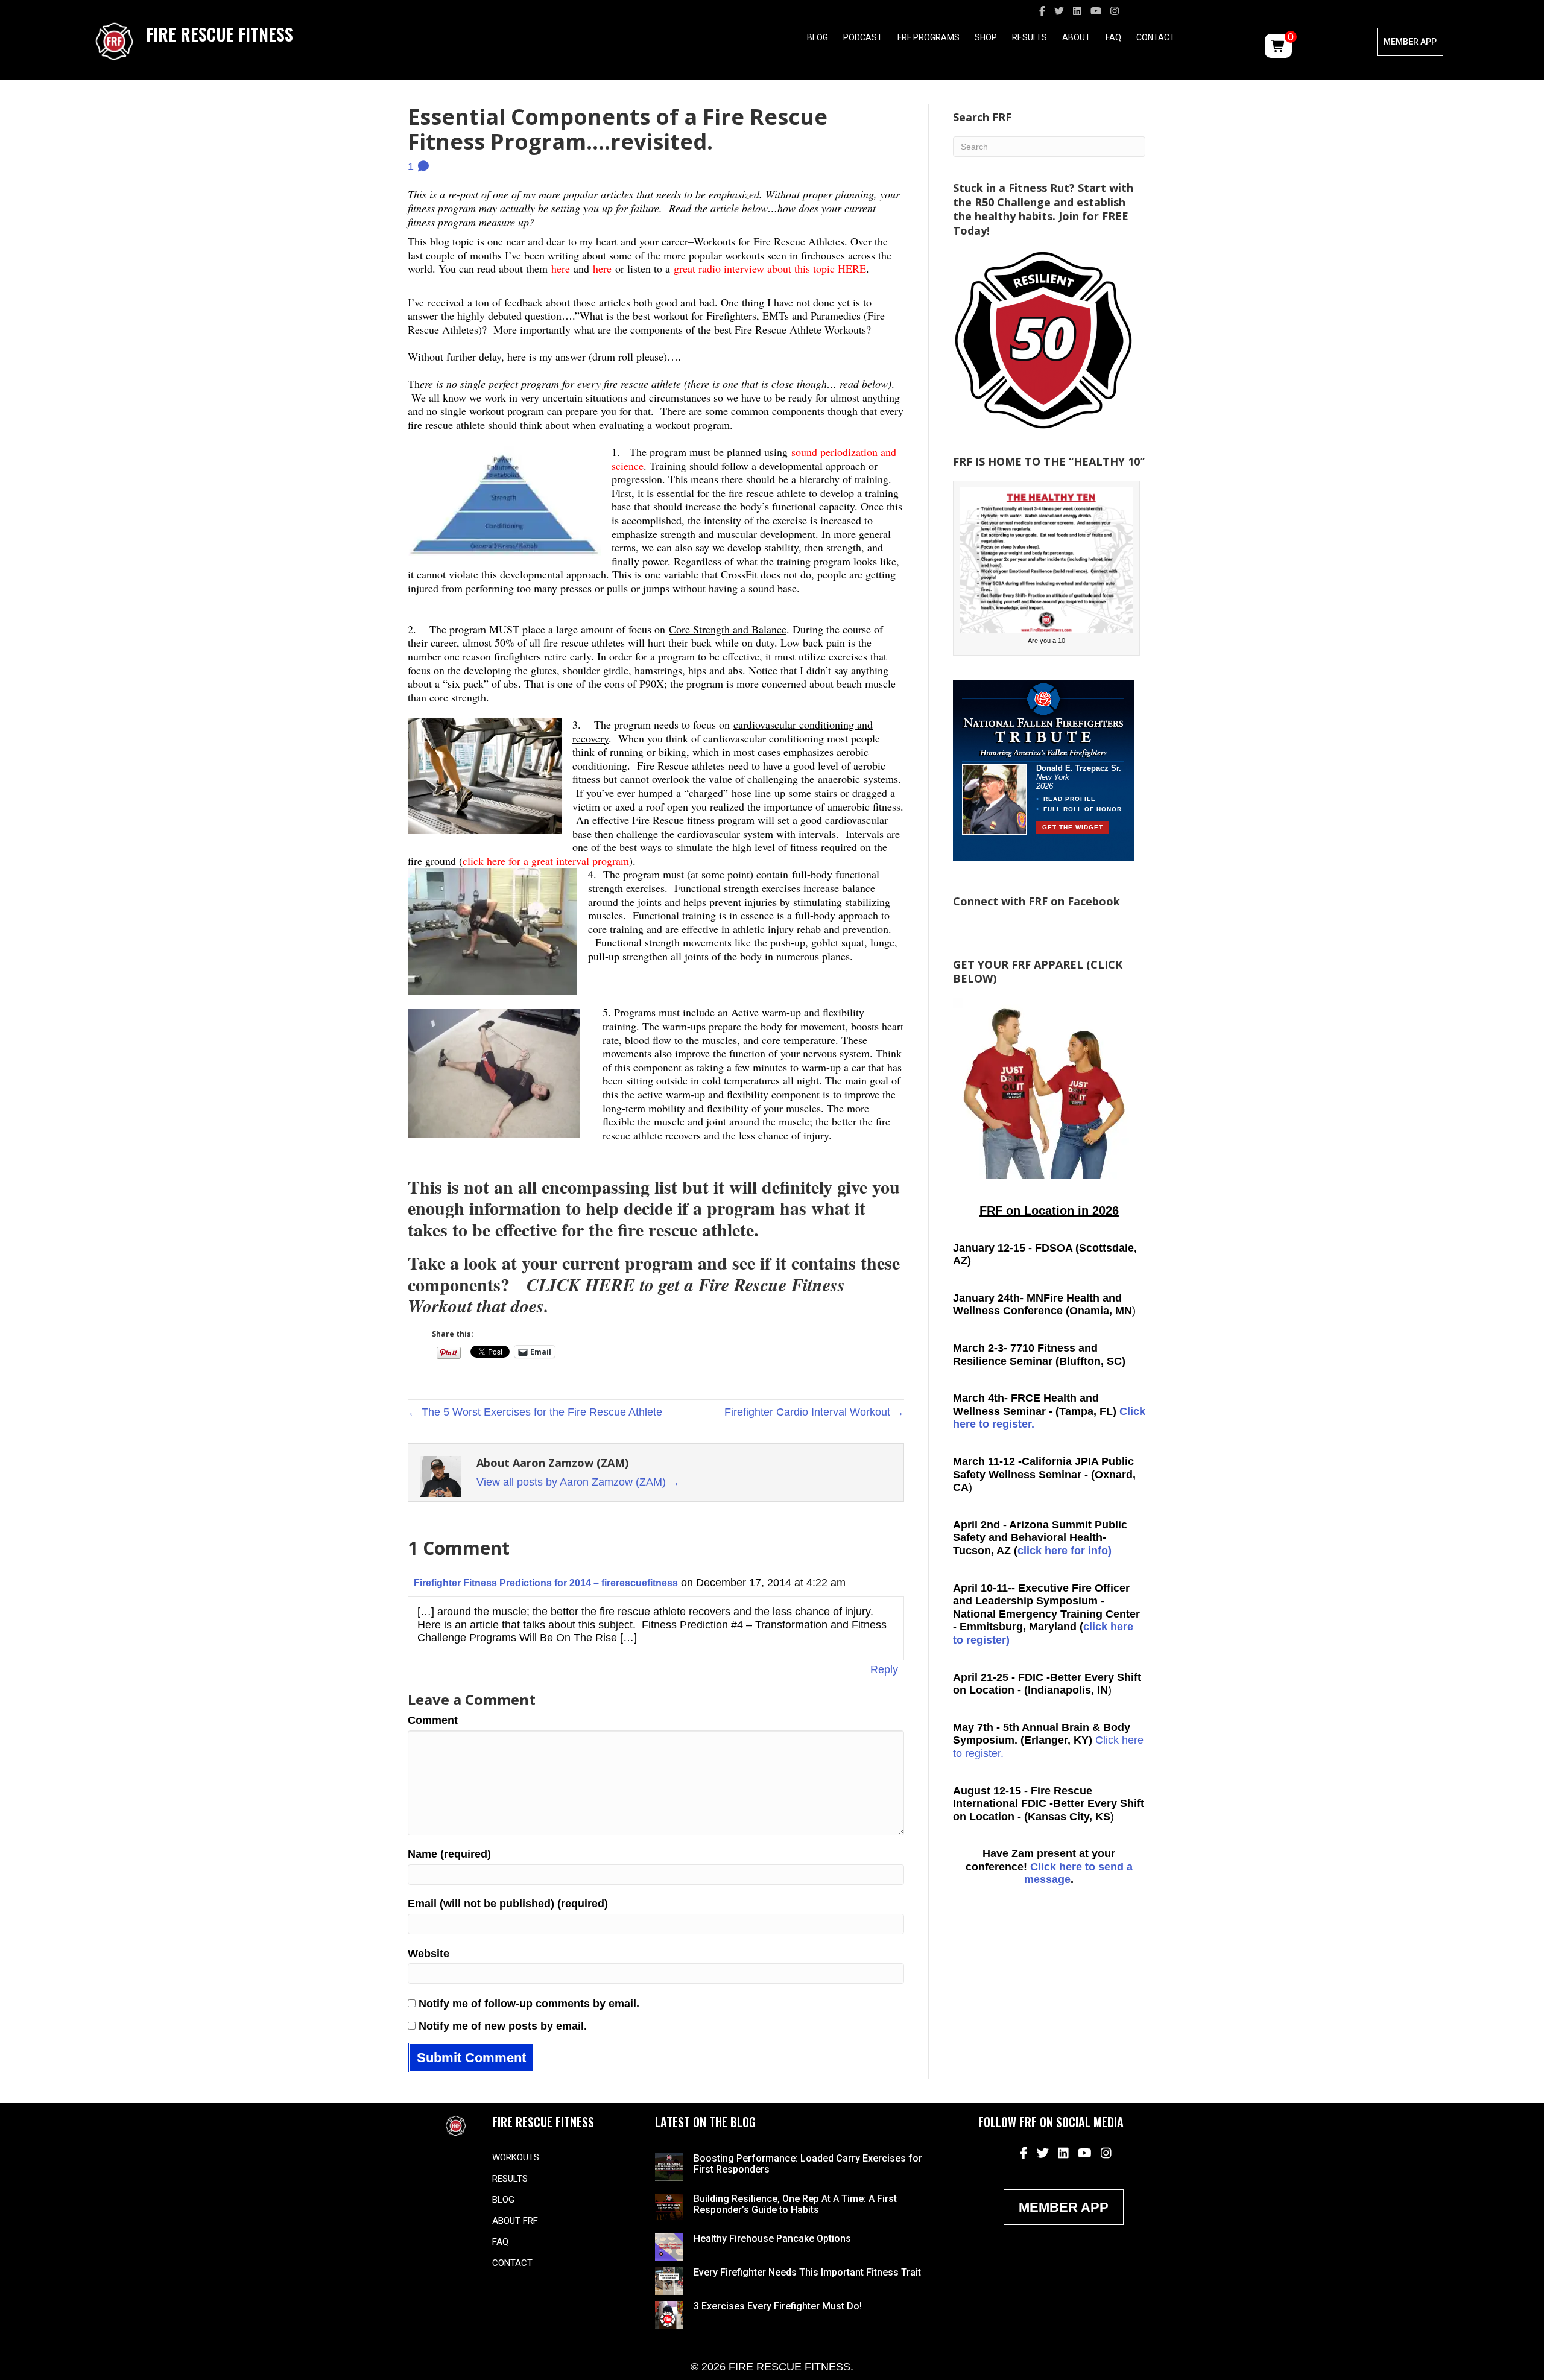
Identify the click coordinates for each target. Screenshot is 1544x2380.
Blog (818, 37)
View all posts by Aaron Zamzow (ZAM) (578, 1482)
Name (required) (449, 1854)
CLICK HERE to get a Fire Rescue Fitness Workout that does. (626, 1296)
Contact (1156, 37)
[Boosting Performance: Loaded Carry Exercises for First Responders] (669, 2166)
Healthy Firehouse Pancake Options (772, 2239)
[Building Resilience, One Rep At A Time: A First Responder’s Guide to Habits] (669, 2206)
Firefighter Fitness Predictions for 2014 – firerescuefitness (546, 1583)
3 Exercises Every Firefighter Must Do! (778, 2306)
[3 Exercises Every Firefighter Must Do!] (669, 2314)
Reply (884, 1669)
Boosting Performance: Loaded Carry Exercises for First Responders (808, 2164)
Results (1030, 37)
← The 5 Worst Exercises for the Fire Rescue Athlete (535, 1412)
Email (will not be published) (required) (508, 1904)
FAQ (1113, 37)
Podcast (863, 37)
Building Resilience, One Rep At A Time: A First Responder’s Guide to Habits (795, 2204)
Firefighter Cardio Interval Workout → (814, 1412)
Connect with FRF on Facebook (1036, 901)
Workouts (516, 2157)
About (1076, 37)
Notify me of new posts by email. (503, 2026)
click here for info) (1065, 1551)
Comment (433, 1720)
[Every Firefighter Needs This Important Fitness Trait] (669, 2280)
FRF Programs (929, 37)
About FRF (515, 2221)
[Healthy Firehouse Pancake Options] (669, 2247)
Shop (986, 37)
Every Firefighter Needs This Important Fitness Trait (807, 2272)
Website (429, 1954)
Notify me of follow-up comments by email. (529, 2004)
